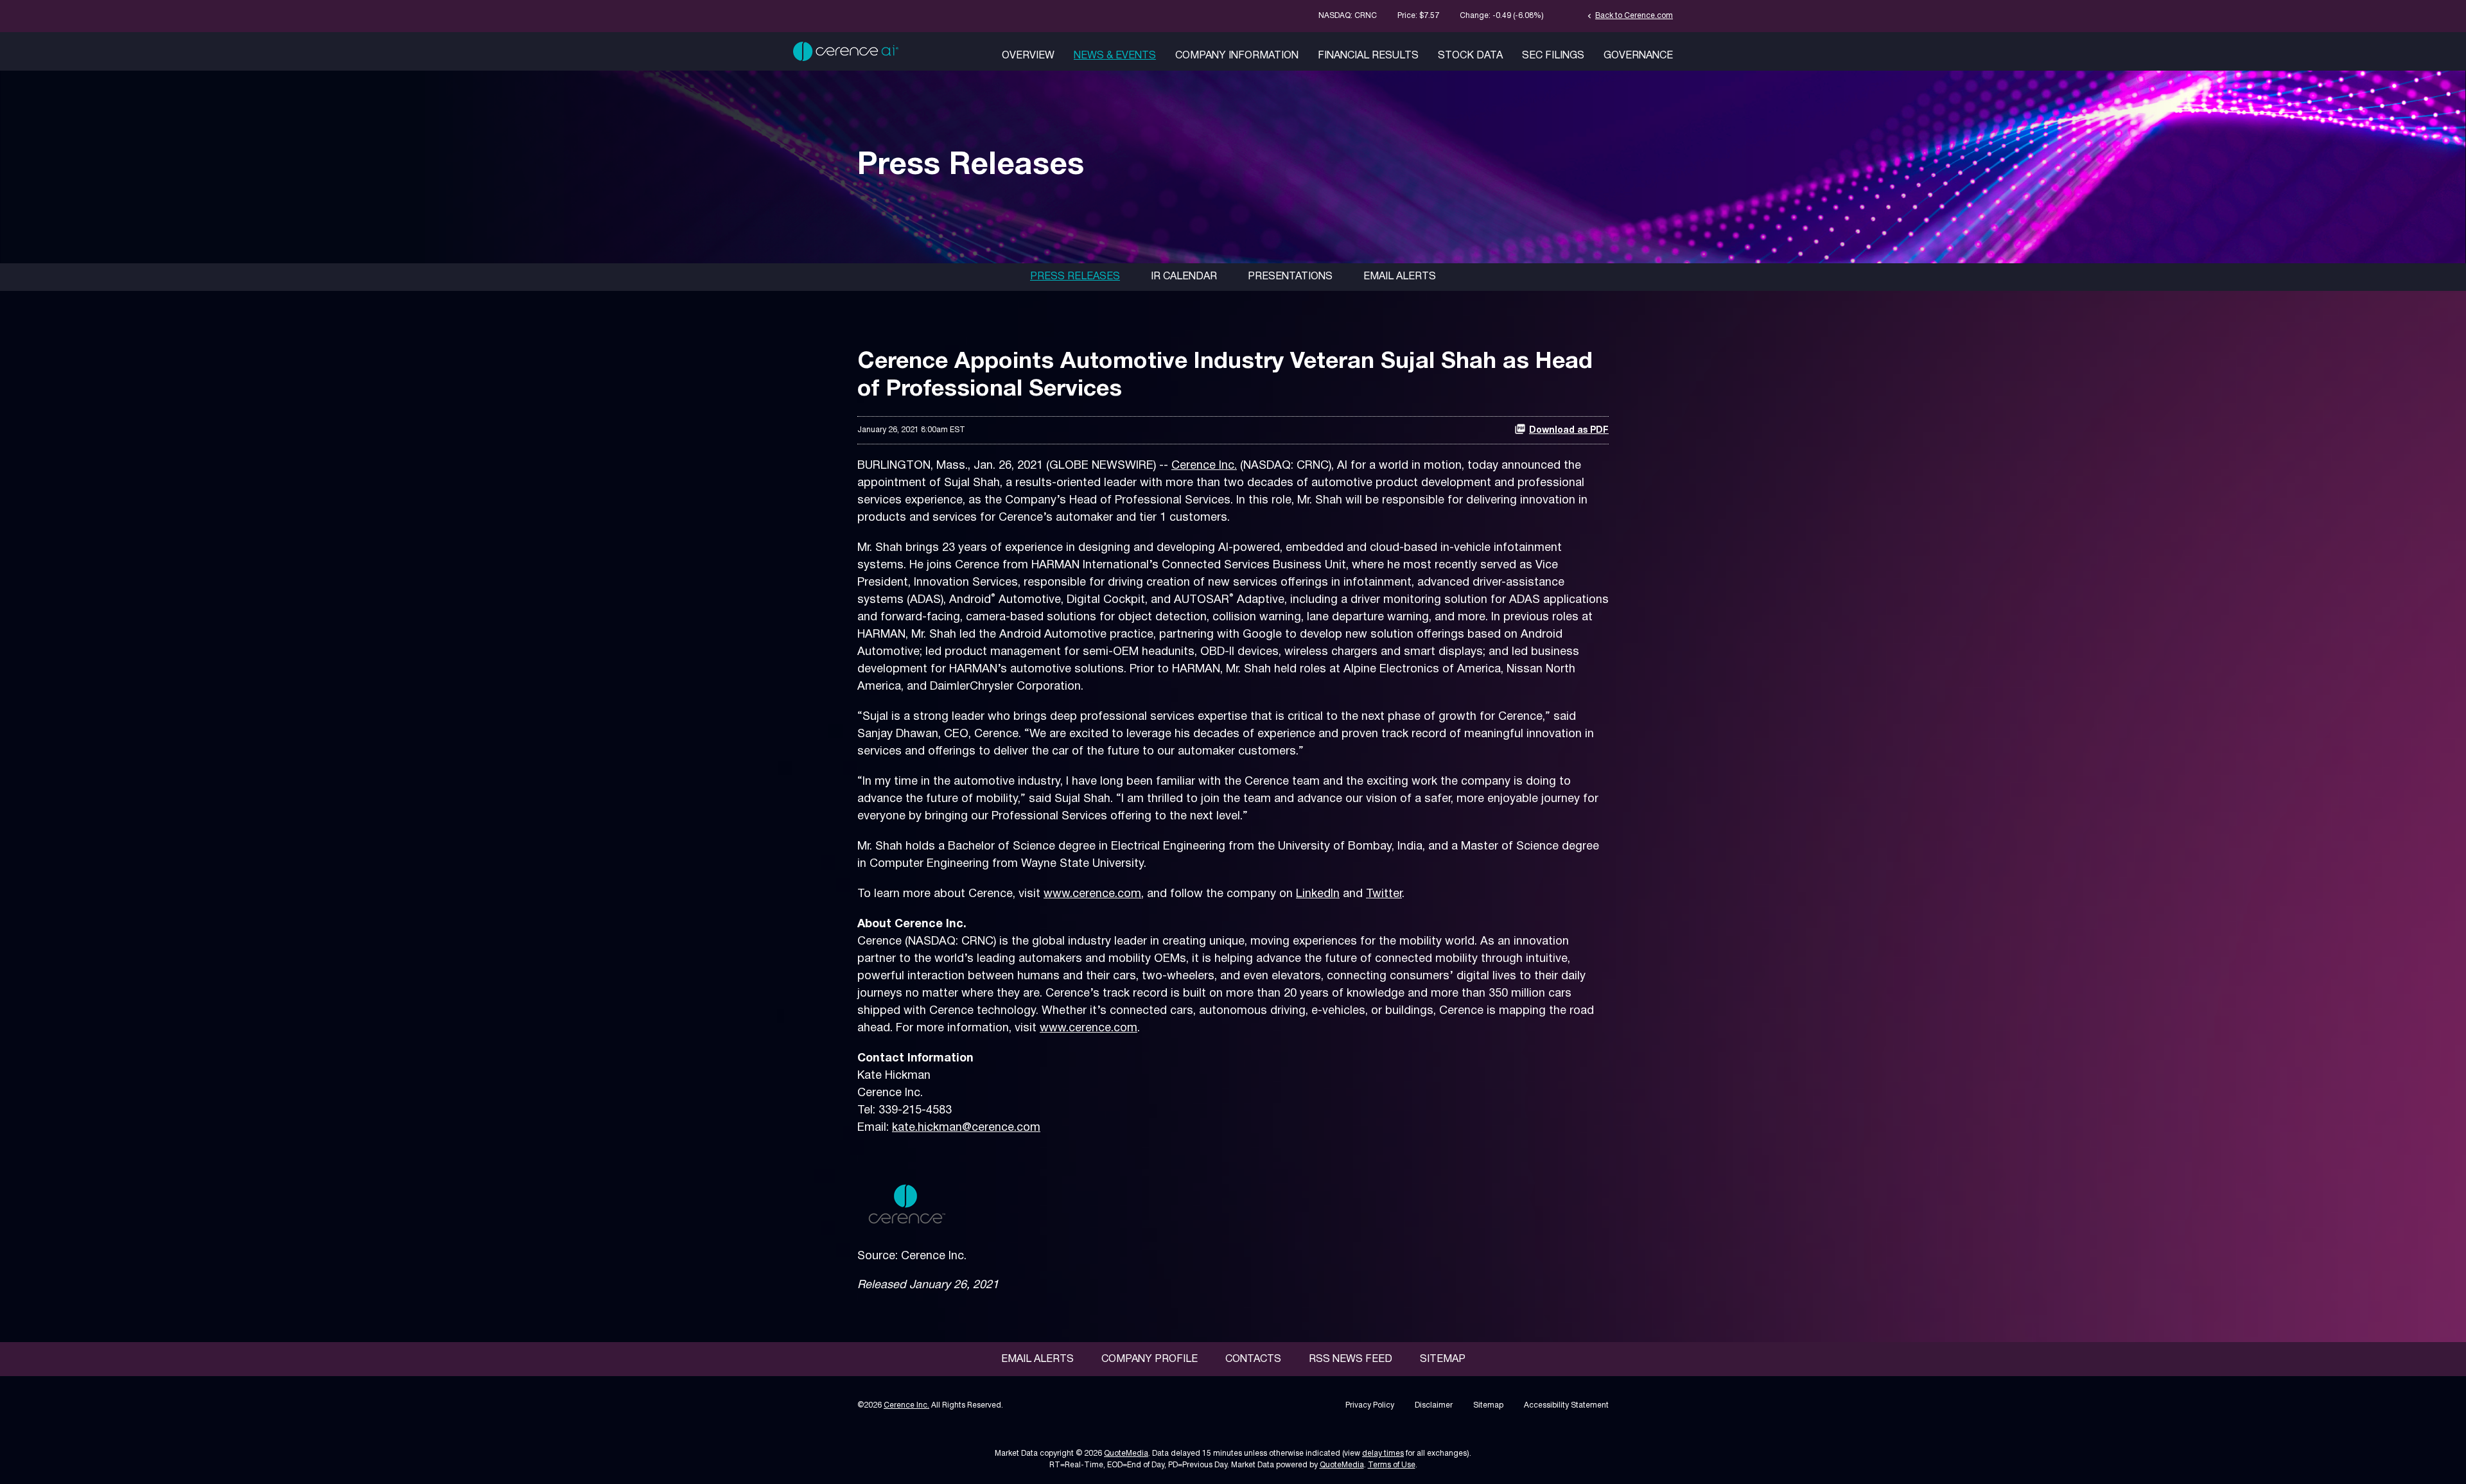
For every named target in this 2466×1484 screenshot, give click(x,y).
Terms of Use (1392, 1465)
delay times (1383, 1453)
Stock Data (1470, 56)
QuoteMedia (1126, 1453)
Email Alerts (1400, 277)
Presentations (1290, 277)
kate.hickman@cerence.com (966, 1128)
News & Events (1115, 56)
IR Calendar (1184, 277)
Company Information (1237, 56)
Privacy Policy (1370, 1405)
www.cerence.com (1092, 894)
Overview (1028, 56)
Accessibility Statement (1566, 1405)
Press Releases (1075, 277)
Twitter (1384, 894)
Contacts (1253, 1359)
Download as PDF (1569, 431)
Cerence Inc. (1204, 466)
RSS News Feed (1351, 1359)
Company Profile (1150, 1359)
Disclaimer (1434, 1405)
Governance (1638, 56)
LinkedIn (1318, 894)
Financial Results (1368, 56)
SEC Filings (1553, 56)
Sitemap (1443, 1359)
